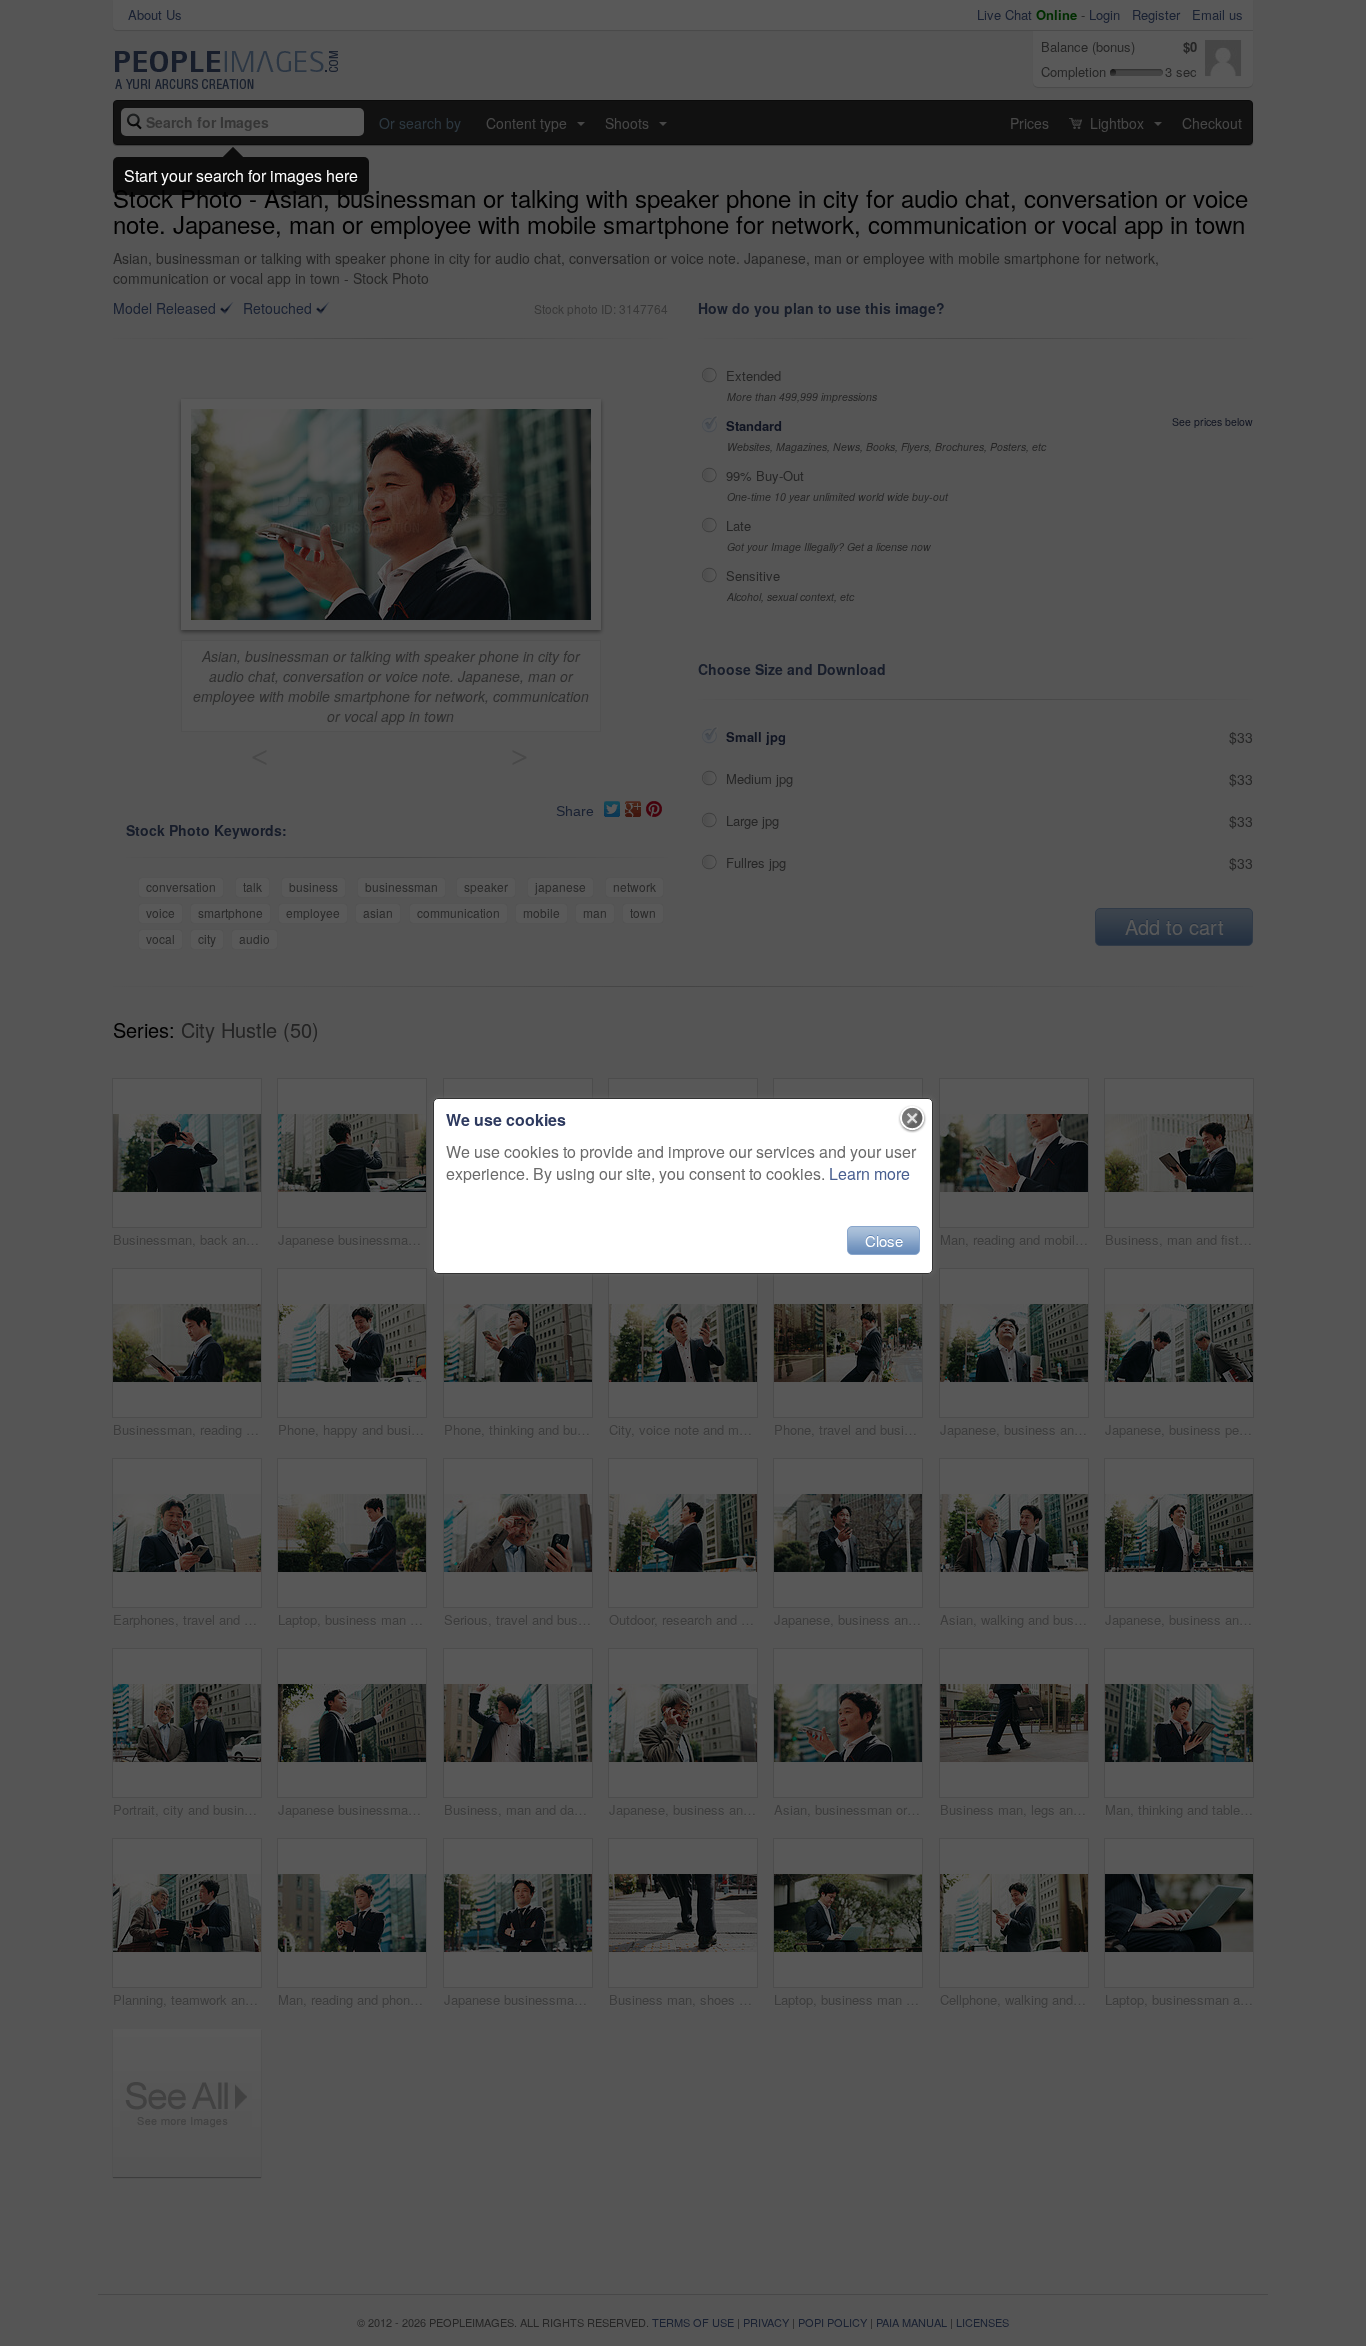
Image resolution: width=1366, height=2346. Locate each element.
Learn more (869, 1173)
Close (884, 1240)
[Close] (912, 1119)
